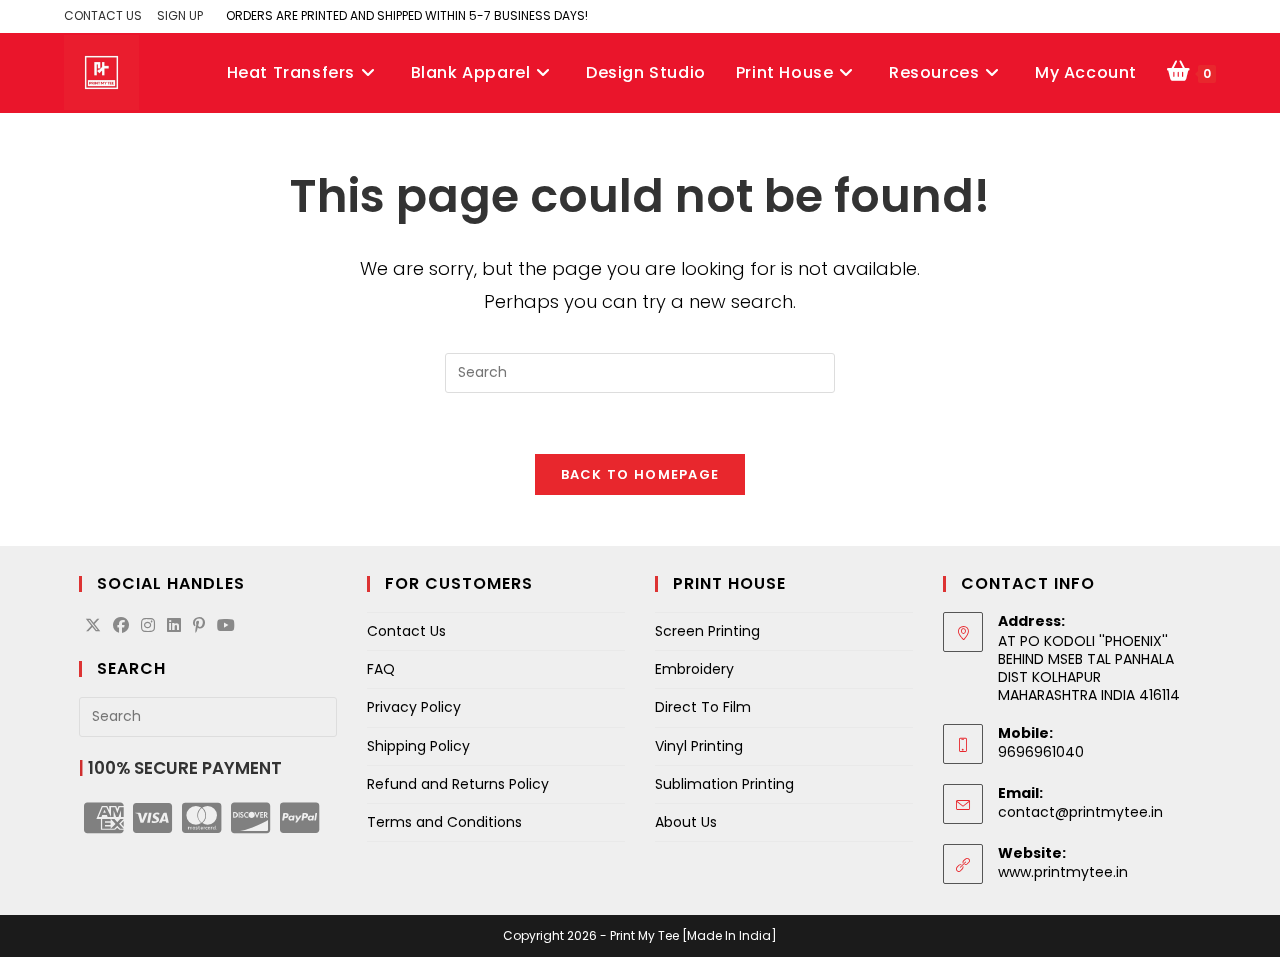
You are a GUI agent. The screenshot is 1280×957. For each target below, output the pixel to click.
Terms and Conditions (444, 822)
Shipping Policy (418, 746)
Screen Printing (707, 631)
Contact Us (406, 631)
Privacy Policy (414, 707)
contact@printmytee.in (1080, 812)
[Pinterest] (199, 626)
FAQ (381, 669)
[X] (93, 626)
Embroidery (694, 669)
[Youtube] (226, 626)
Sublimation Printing (724, 784)
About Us (686, 822)
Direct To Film (703, 707)
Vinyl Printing (699, 746)
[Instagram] (148, 626)
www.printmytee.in (1063, 872)
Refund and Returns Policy (458, 784)
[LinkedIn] (174, 626)
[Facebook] (121, 626)
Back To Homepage (640, 474)
